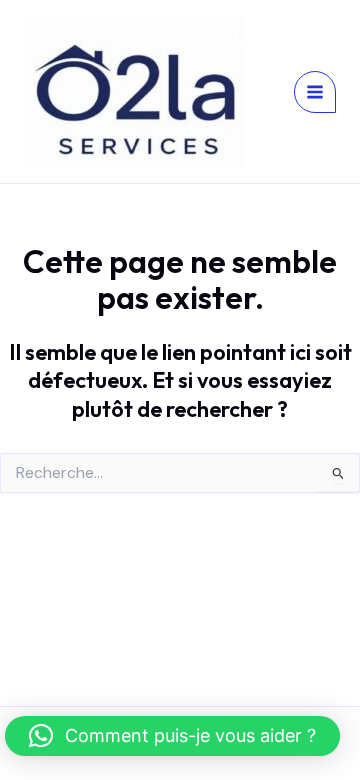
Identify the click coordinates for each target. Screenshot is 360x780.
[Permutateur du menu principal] (315, 92)
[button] (172, 736)
